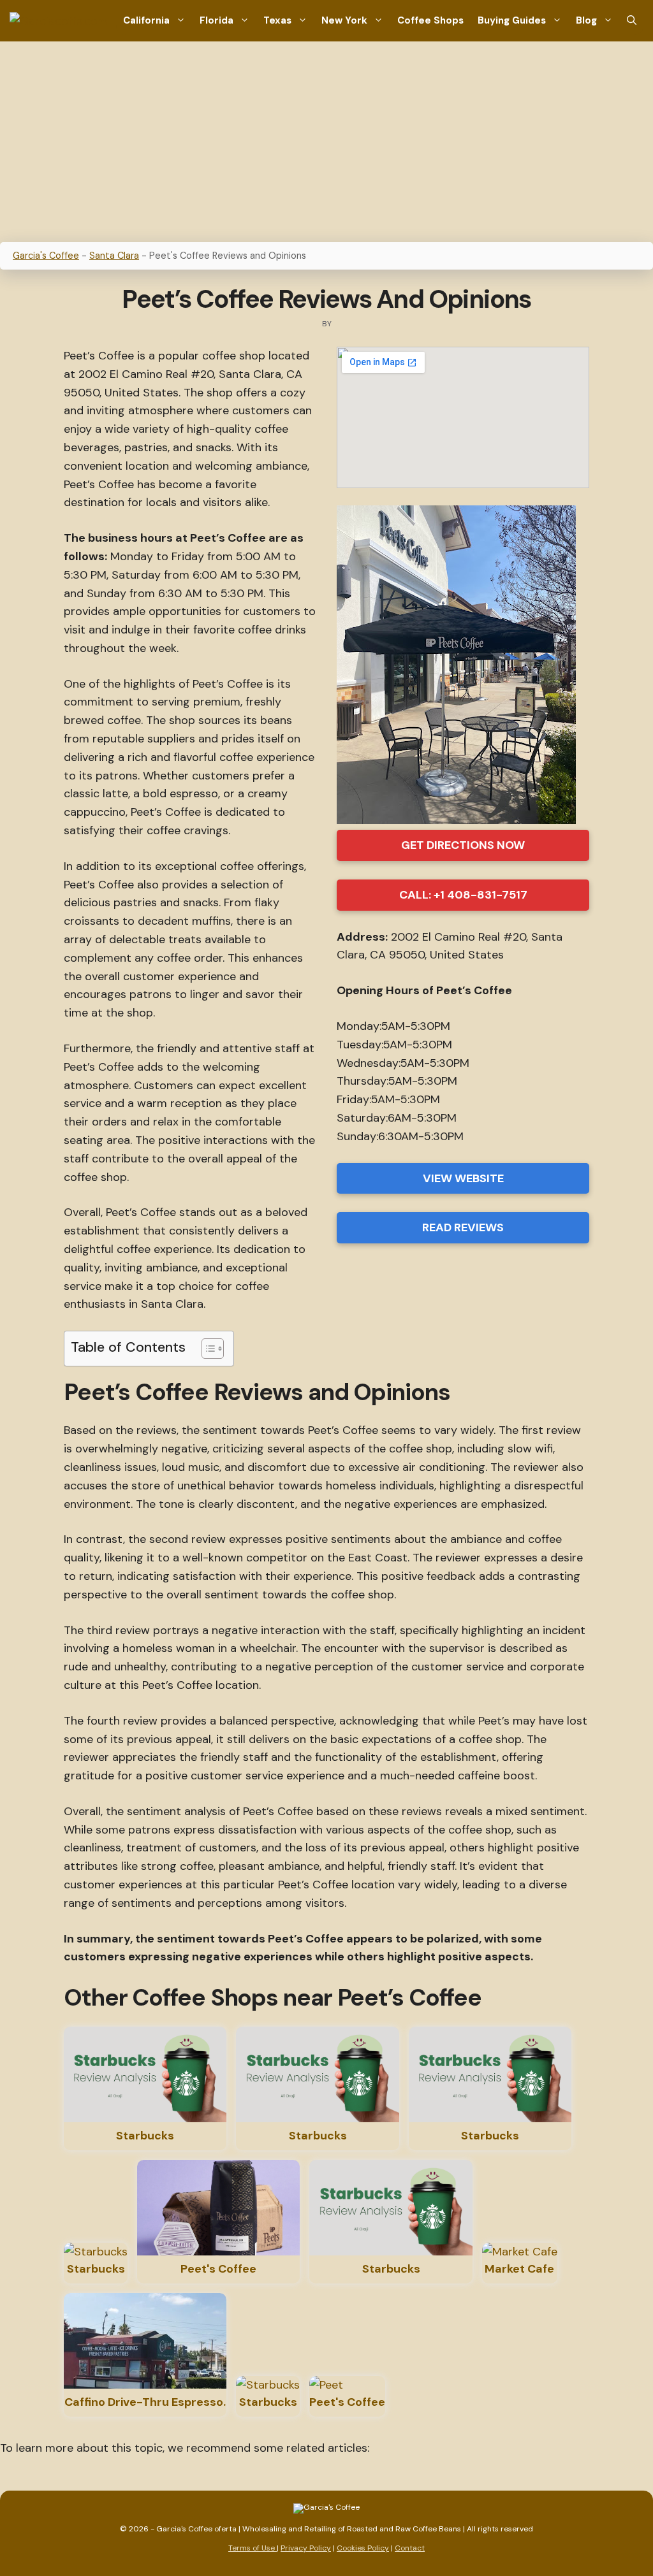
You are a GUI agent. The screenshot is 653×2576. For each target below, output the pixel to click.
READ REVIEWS (463, 1227)
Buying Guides (512, 20)
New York (344, 20)
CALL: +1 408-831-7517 (463, 895)
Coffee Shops (430, 20)
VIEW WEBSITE (463, 1178)
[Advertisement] (326, 137)
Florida (216, 20)
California (146, 20)
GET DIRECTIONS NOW (463, 845)
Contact (410, 2548)
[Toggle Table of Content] (206, 1349)
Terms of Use (253, 2548)
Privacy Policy (306, 2548)
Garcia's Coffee (46, 256)
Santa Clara (114, 256)
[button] (632, 21)
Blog (586, 20)
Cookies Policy (363, 2548)
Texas (277, 20)
